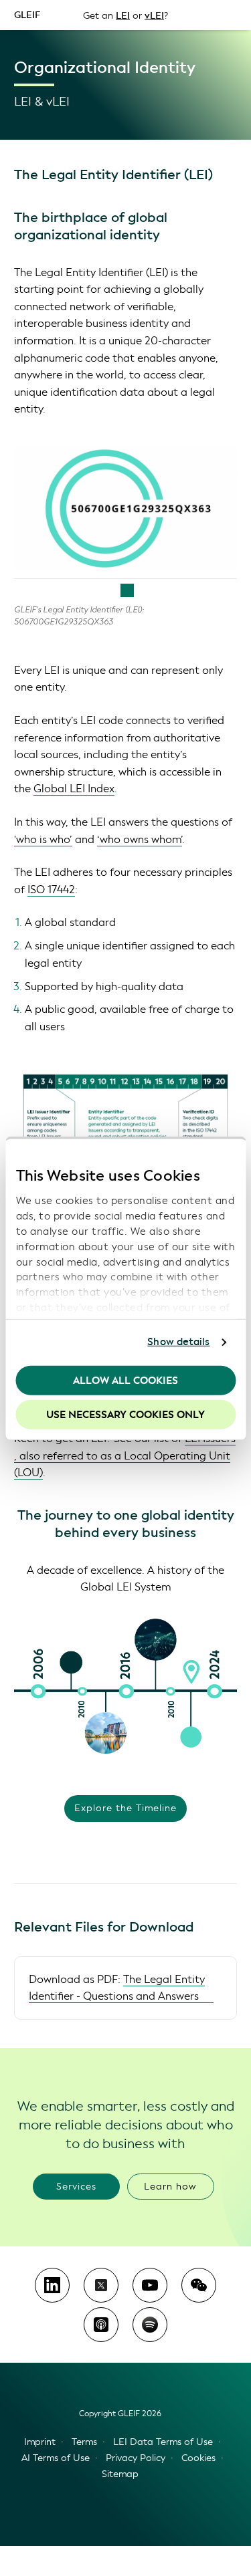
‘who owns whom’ (140, 839)
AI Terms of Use (56, 2458)
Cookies (198, 2458)
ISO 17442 (51, 890)
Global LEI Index (74, 789)
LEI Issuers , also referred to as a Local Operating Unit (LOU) (125, 1455)
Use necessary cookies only (125, 1415)
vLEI (154, 15)
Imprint (40, 2442)
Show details (178, 1342)
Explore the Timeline (125, 1808)
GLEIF (27, 14)
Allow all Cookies (125, 1380)
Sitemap (120, 2474)
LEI (123, 15)
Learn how (170, 2187)
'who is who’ (43, 839)
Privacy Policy (136, 2458)
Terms (84, 2442)
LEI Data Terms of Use (163, 2442)
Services (76, 2187)
